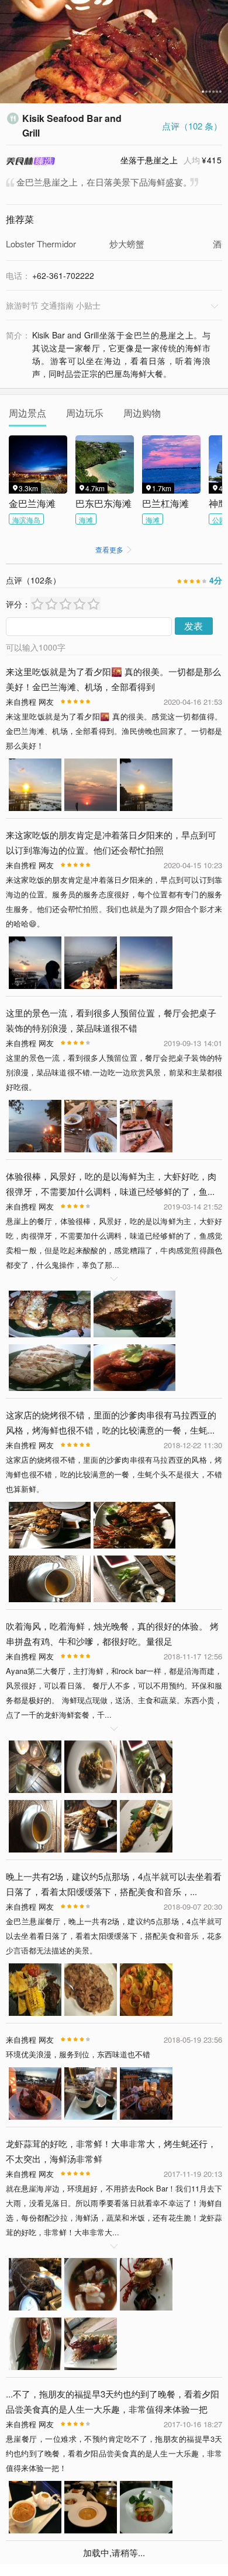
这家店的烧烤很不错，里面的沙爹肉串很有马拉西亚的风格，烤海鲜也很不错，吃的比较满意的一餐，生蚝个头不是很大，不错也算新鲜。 (114, 1474)
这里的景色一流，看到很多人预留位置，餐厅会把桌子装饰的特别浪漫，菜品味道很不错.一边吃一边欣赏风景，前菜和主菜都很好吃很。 (114, 1072)
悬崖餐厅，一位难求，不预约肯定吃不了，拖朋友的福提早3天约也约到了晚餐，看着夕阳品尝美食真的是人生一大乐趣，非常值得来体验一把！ (114, 2453)
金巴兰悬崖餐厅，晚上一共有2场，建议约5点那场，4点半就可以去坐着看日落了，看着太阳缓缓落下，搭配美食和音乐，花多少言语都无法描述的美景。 (114, 1936)
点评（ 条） (192, 126)
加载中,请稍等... (114, 2552)
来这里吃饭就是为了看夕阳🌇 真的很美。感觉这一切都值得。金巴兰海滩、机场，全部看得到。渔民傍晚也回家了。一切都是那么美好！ (114, 731)
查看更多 (114, 549)
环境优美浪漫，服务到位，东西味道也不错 (78, 2054)
